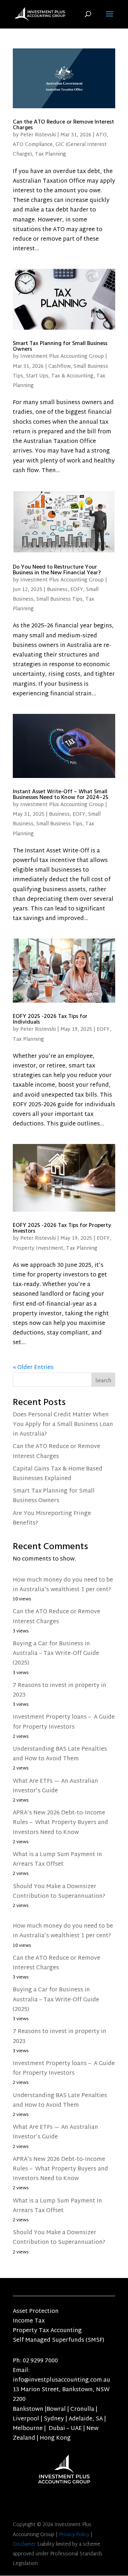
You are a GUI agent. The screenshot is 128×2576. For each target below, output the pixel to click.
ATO (101, 135)
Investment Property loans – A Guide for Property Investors (64, 1722)
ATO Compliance (33, 145)
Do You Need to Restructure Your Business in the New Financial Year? (57, 570)
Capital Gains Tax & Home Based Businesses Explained (58, 1474)
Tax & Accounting (72, 376)
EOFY (77, 590)
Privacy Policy (74, 2535)
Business (57, 590)
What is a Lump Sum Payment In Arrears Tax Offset (57, 1860)
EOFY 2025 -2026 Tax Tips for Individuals (50, 1019)
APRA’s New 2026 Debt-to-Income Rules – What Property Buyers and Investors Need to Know (60, 1823)
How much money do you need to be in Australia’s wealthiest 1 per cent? (63, 1585)
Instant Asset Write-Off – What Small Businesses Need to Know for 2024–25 (61, 794)
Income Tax (29, 2321)
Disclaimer (24, 2544)
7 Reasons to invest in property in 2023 (60, 1691)
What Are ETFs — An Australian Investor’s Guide (55, 1786)
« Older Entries (33, 1368)
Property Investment (38, 1248)
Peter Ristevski (38, 135)
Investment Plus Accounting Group (62, 357)
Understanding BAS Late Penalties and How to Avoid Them (60, 1754)
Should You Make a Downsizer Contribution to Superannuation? (59, 1892)
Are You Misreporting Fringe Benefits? (52, 1519)
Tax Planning (50, 154)
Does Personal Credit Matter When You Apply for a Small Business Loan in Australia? (63, 1425)
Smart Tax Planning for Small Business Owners (60, 346)
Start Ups (37, 376)
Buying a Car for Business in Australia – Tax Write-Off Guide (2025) (56, 1654)
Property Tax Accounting (47, 2331)
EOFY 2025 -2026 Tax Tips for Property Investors (62, 1228)
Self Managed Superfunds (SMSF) (58, 2340)
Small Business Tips (59, 599)
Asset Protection (36, 2312)
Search (103, 1381)
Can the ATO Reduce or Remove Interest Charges (63, 125)
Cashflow (60, 367)
